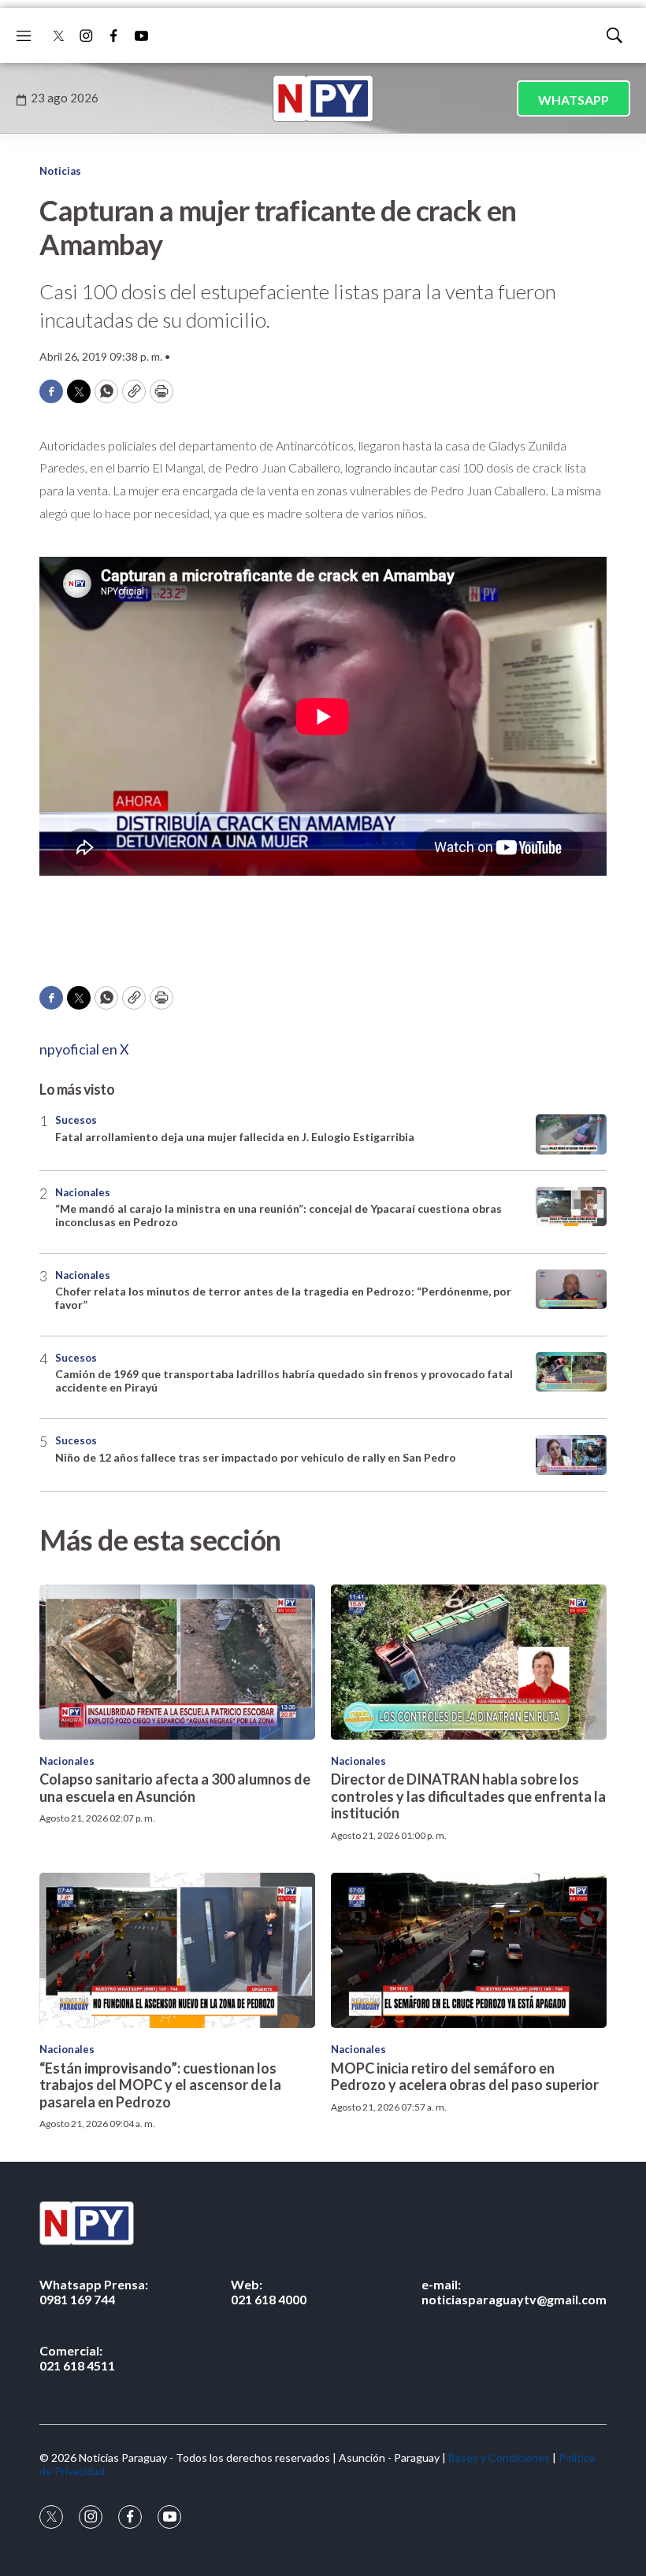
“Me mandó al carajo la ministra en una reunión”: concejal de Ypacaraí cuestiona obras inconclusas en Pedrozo (278, 1215)
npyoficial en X (84, 1049)
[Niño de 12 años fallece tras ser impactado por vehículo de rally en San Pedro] (571, 1455)
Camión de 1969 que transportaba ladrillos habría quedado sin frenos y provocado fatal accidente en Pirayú (284, 1381)
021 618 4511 (77, 2358)
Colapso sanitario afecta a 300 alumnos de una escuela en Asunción (175, 1788)
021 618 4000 (269, 2292)
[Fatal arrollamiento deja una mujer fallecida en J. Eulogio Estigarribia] (571, 1134)
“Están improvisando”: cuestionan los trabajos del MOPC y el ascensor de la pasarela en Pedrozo (160, 2085)
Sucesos (76, 1120)
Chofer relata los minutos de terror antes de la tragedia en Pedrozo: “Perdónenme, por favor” (283, 1298)
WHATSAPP (574, 100)
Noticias (60, 171)
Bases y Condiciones (499, 2457)
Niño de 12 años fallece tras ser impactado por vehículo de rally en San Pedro (256, 1457)
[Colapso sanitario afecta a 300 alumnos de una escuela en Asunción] (177, 1662)
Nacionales (83, 1192)
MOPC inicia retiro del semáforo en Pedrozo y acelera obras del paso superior (465, 2077)
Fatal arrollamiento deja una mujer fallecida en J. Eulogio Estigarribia (235, 1137)
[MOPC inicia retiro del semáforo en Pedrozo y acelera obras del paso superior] (469, 1950)
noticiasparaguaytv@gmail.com (514, 2292)
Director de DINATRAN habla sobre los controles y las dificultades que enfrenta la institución (468, 1796)
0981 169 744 (94, 2292)
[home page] (323, 98)
